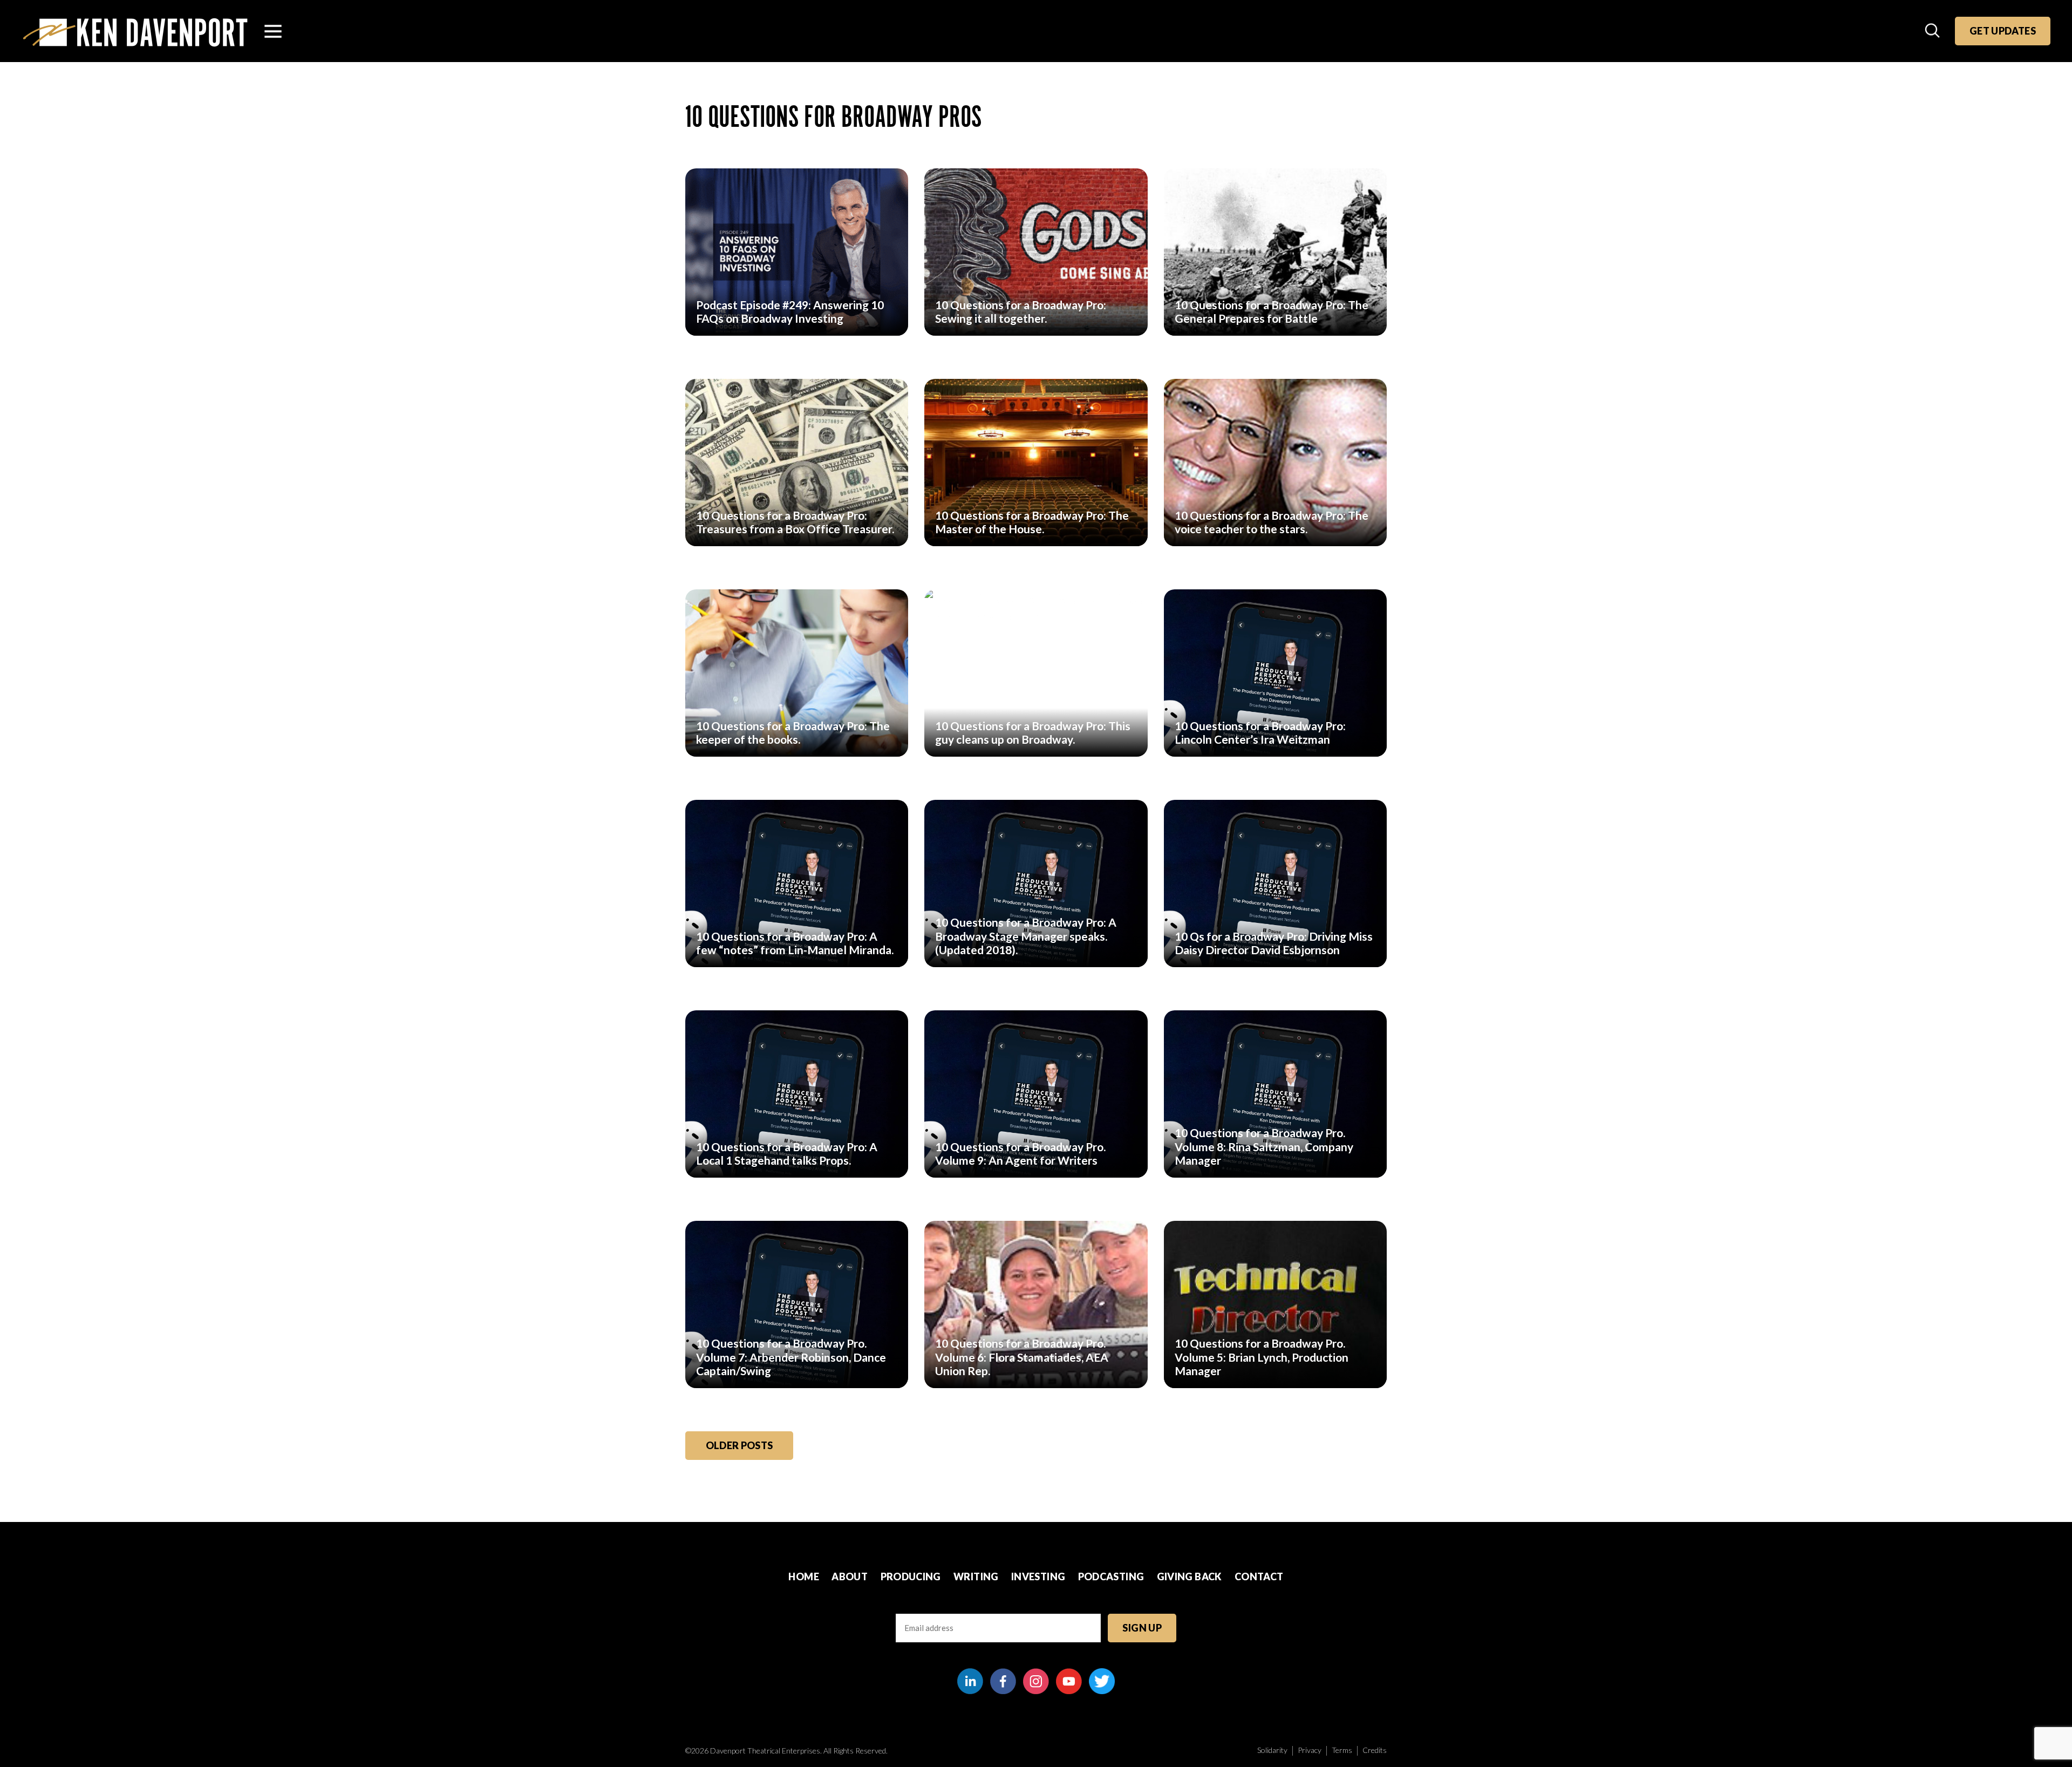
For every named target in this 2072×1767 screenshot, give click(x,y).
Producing (911, 1576)
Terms (1342, 1750)
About (850, 1576)
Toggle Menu (273, 31)
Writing (976, 1576)
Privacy (1310, 1750)
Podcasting (1111, 1576)
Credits (1375, 1750)
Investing (1038, 1576)
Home (803, 1576)
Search (1933, 31)
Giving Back (1190, 1576)
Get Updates (2003, 31)
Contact (1259, 1576)
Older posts (739, 1445)
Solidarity (1272, 1750)
